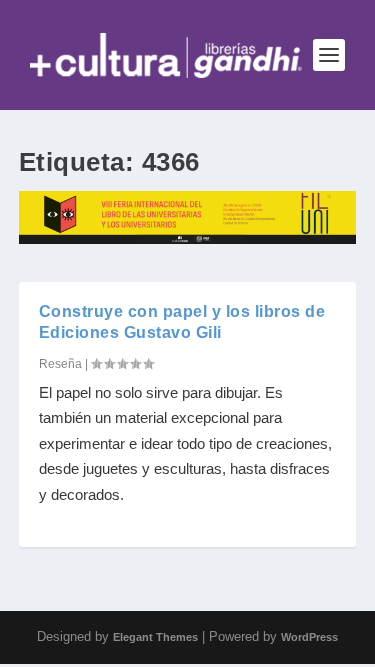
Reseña (60, 364)
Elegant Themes (155, 637)
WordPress (309, 637)
